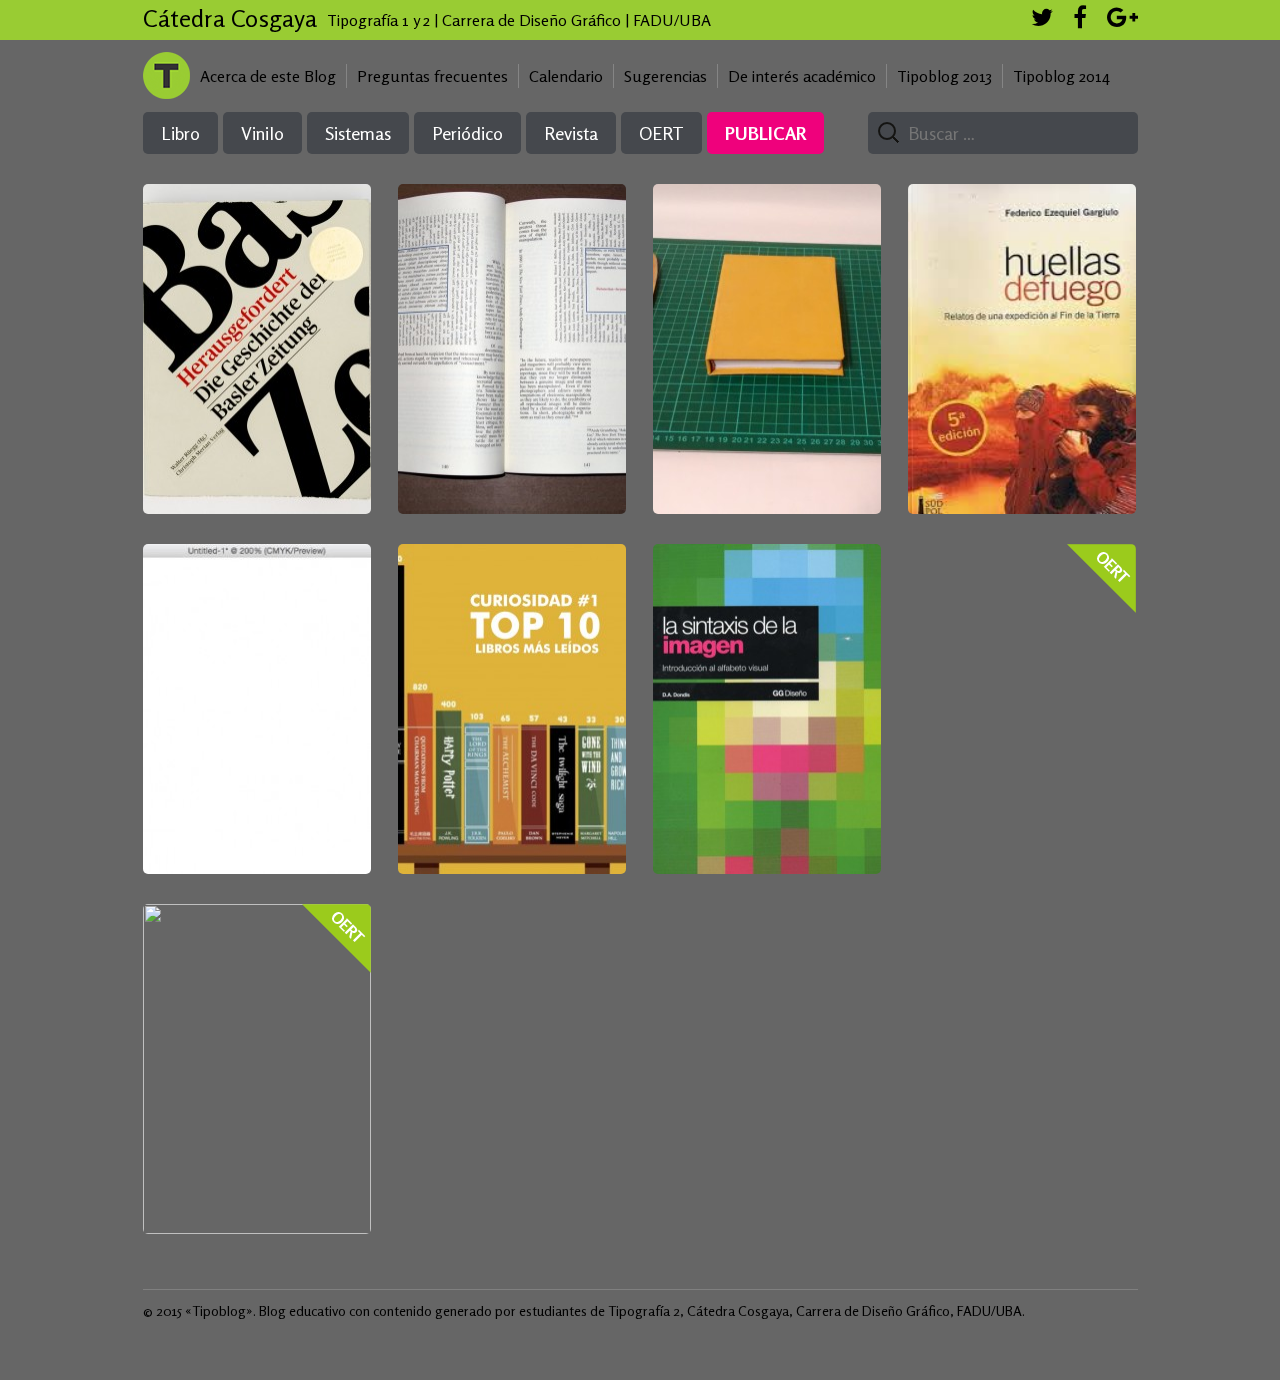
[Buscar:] (994, 134)
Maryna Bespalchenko (509, 325)
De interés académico (802, 76)
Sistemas (358, 133)
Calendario (566, 76)
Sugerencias (665, 76)
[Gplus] (1122, 20)
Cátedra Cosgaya (230, 18)
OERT (661, 133)
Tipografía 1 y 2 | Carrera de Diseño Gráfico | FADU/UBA (519, 20)
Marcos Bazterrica (256, 667)
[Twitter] (1042, 20)
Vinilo (262, 133)
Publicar (765, 133)
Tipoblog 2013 (944, 76)
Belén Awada (510, 660)
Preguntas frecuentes (432, 76)
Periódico (467, 133)
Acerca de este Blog (268, 76)
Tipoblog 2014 (1061, 76)
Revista (571, 133)
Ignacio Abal (765, 667)
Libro (180, 133)
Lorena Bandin (1022, 307)
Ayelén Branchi (765, 308)
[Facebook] (1080, 20)
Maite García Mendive (257, 327)
